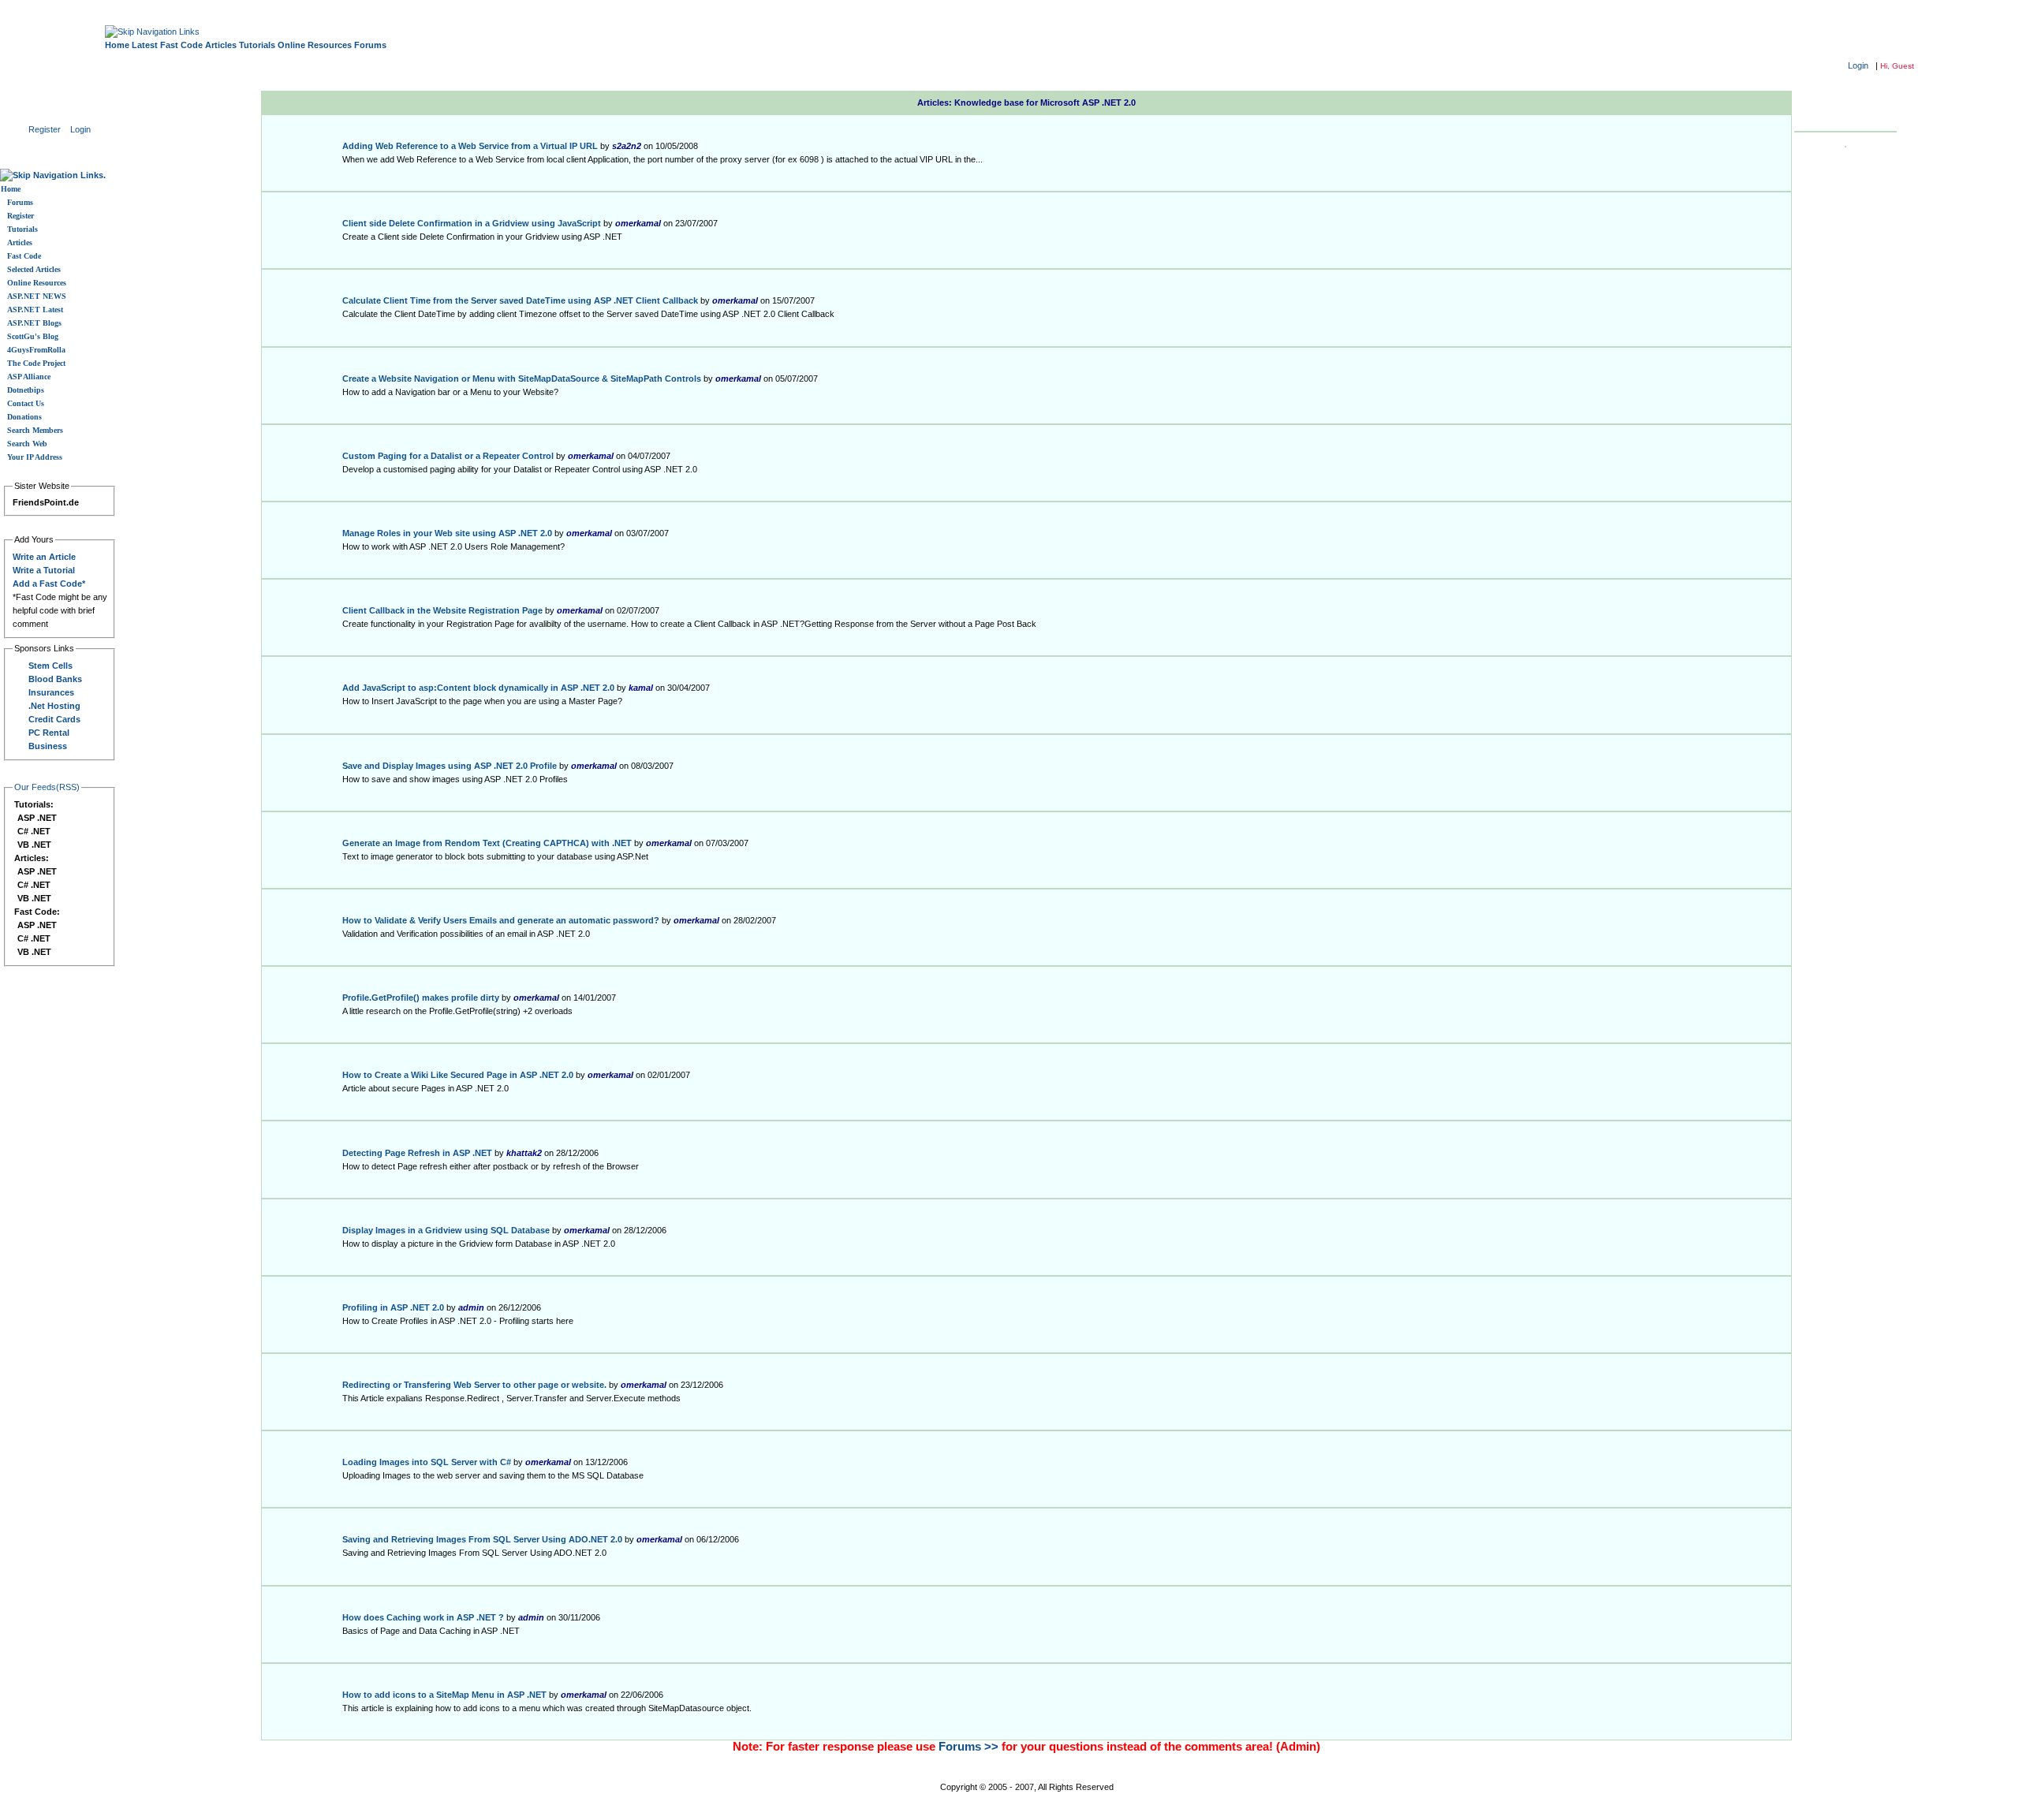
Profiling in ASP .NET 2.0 (393, 1307)
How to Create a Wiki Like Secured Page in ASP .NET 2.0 (458, 1075)
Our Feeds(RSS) (47, 787)
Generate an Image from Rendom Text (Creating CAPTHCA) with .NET (487, 843)
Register (45, 129)
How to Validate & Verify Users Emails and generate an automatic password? (501, 920)
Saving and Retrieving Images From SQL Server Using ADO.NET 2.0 (482, 1539)
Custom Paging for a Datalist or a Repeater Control (448, 456)
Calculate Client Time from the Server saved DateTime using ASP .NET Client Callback (520, 300)
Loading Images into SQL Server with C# (427, 1462)
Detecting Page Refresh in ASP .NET (417, 1153)
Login (1858, 65)
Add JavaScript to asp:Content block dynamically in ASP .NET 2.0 (478, 688)
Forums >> (968, 1747)
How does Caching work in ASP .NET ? (423, 1617)
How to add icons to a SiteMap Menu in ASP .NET (444, 1695)
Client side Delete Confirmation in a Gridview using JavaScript (472, 223)
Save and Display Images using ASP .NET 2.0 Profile (450, 766)
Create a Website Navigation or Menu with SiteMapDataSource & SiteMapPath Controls (522, 379)
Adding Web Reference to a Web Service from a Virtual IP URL (470, 146)
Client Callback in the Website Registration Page (442, 610)
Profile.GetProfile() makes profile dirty (421, 998)
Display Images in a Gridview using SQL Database (446, 1230)
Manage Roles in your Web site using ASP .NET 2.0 (447, 533)
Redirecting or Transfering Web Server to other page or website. (474, 1385)
